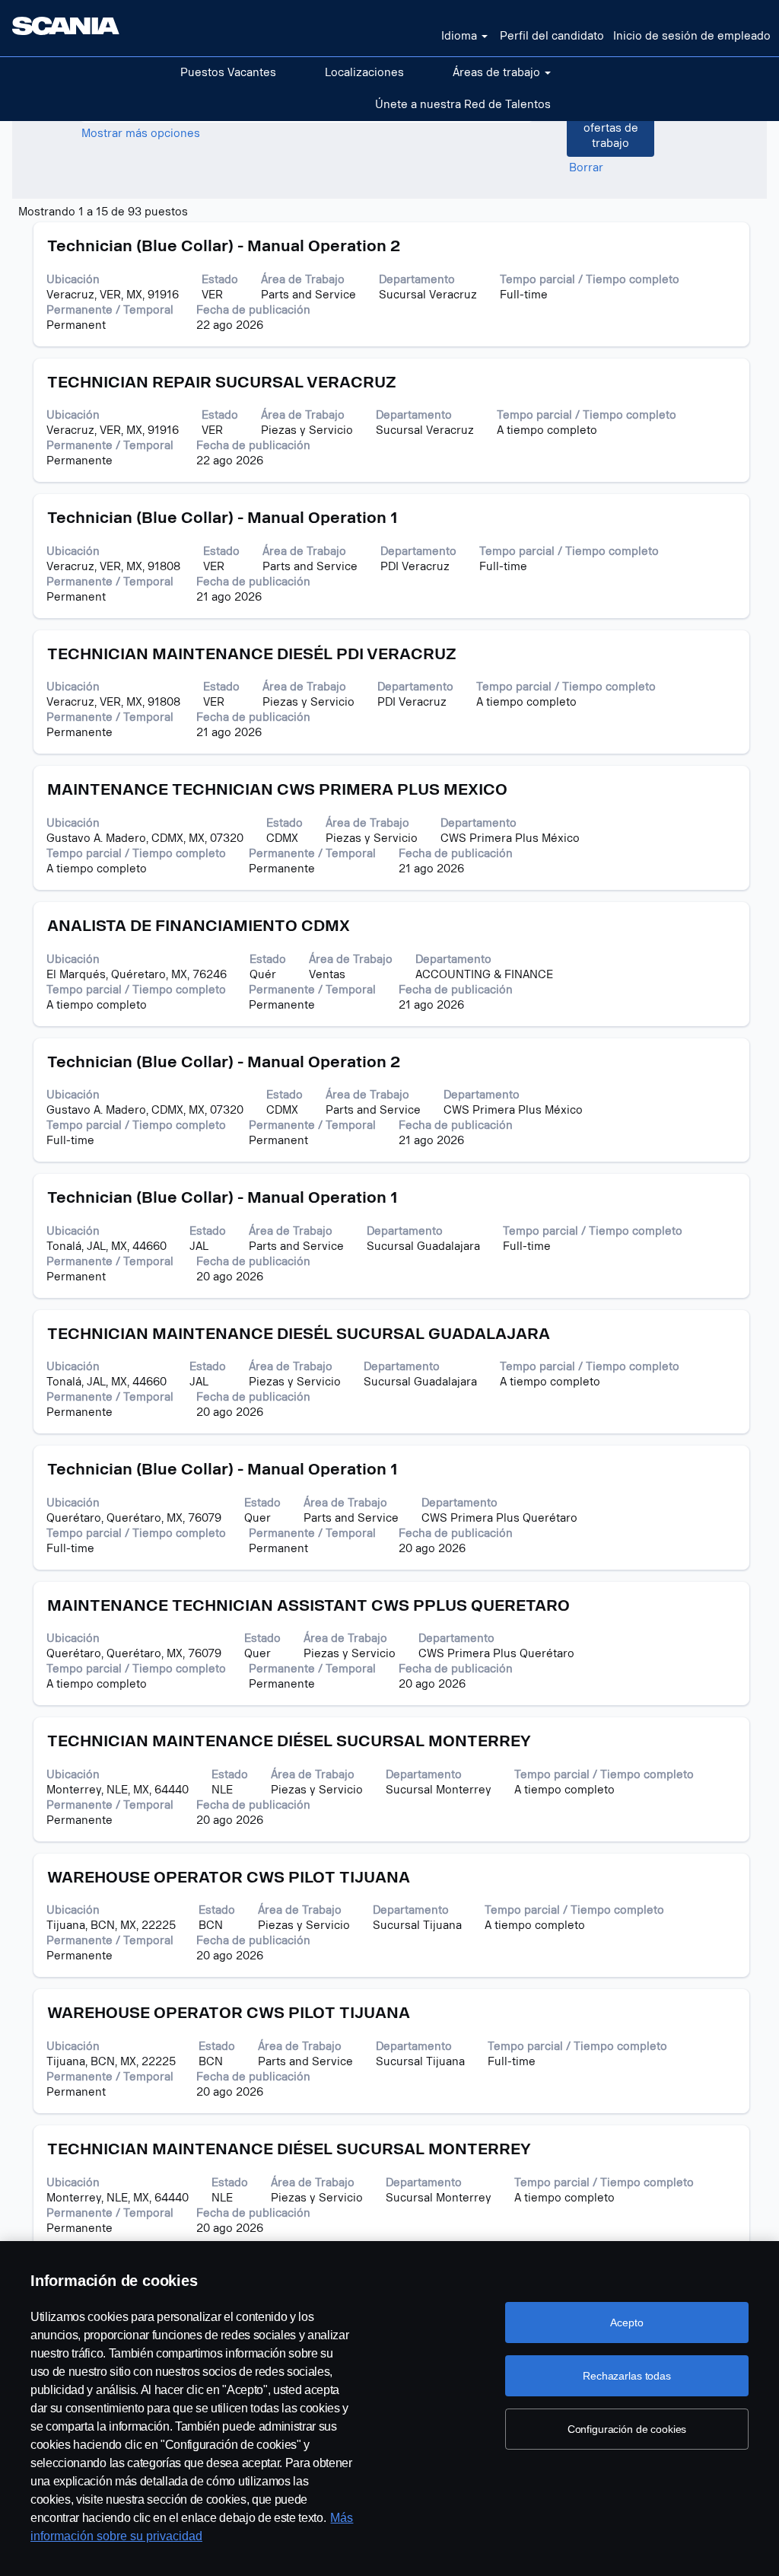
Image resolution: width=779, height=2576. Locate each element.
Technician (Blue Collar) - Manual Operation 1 (223, 518)
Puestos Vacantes (228, 73)
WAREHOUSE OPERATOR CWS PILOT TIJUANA (229, 1877)
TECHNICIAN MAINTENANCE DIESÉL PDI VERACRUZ (252, 654)
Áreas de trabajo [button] (498, 73)
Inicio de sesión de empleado (692, 36)
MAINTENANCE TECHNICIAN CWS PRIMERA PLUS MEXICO (277, 789)
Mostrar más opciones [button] (141, 134)
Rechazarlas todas (627, 2376)
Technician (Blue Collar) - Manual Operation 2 (224, 246)
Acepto (626, 2323)
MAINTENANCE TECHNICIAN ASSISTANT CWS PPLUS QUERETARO (308, 1605)
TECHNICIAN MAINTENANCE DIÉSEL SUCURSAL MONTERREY (289, 1741)
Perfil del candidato (552, 36)
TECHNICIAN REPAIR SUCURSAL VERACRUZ (222, 382)
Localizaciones (364, 73)
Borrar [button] (586, 168)
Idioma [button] (461, 36)
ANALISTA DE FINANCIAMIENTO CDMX (199, 926)
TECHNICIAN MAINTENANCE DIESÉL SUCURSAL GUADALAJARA (299, 1334)
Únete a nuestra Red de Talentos (463, 105)
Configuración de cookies (627, 2429)
